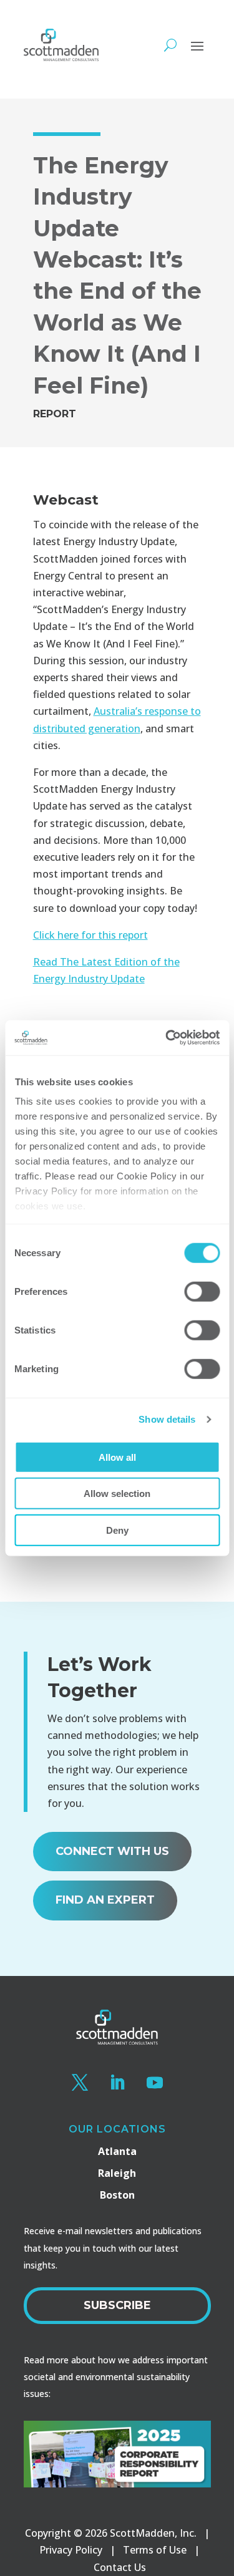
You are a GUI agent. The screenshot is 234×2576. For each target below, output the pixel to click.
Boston (117, 2195)
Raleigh (117, 2173)
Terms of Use (155, 2550)
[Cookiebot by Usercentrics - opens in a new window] (167, 1038)
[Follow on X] (80, 2083)
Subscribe (117, 2305)
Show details (167, 1419)
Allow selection (117, 1494)
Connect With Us (112, 1851)
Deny (117, 1530)
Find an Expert (105, 1900)
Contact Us (120, 2567)
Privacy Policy (71, 2550)
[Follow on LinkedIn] (117, 2083)
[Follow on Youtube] (155, 2083)
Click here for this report (90, 935)
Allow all (117, 1457)
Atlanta (117, 2151)
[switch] (202, 1291)
